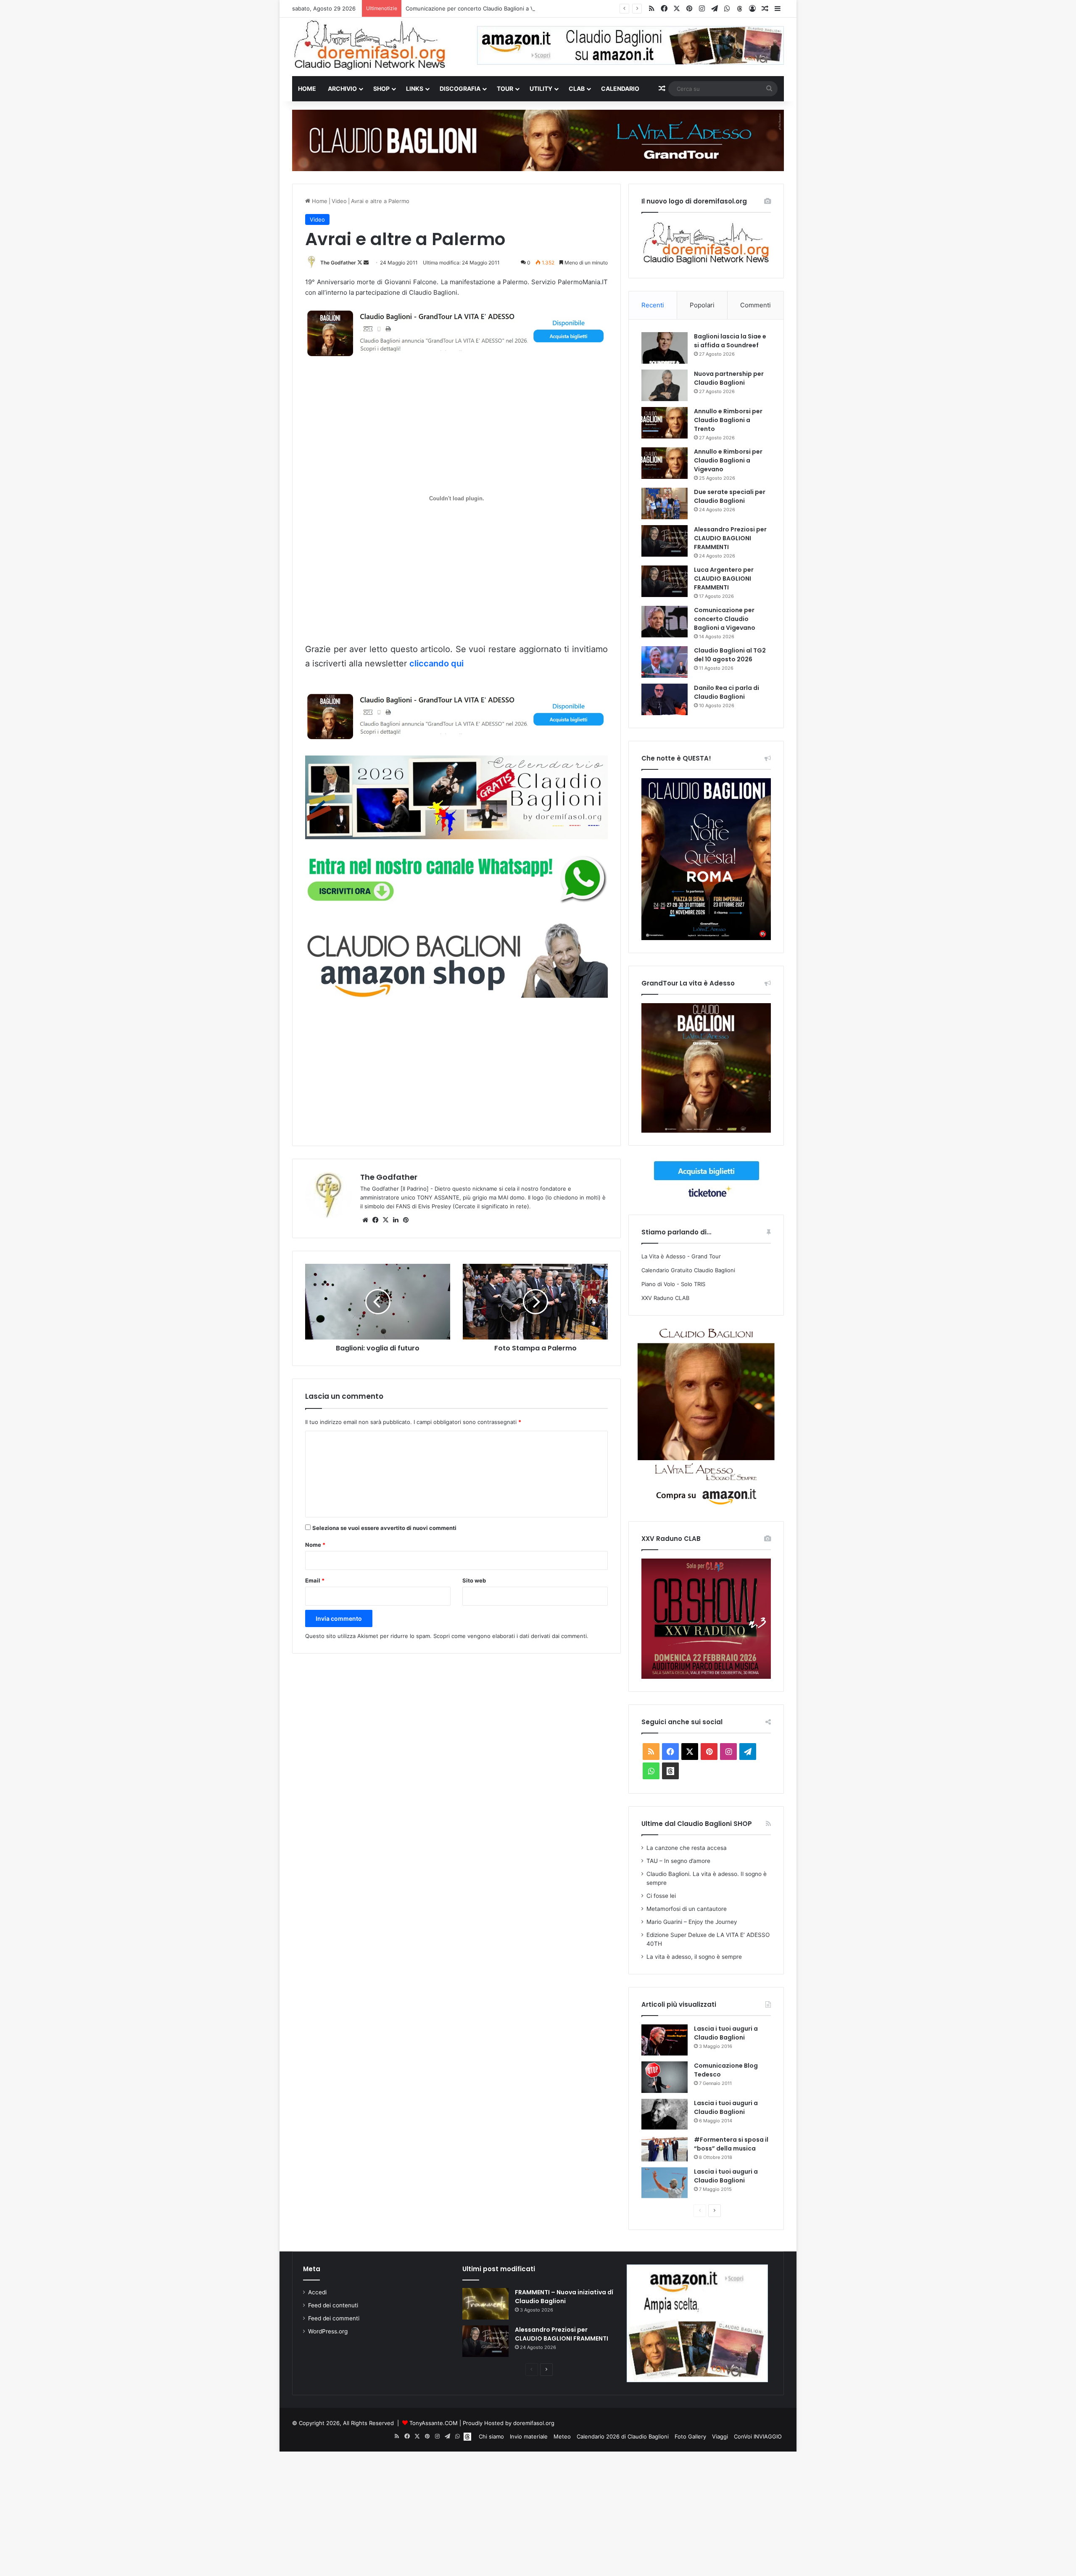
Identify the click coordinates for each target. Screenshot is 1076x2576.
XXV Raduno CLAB (665, 1298)
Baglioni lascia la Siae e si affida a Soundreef (730, 341)
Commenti (756, 305)
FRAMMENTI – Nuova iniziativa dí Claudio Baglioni (564, 2297)
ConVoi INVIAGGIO (758, 2436)
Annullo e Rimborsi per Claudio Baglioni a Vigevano (728, 460)
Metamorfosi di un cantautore (687, 1909)
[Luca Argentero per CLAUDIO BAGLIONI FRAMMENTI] (665, 581)
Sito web (474, 1580)
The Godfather (338, 263)
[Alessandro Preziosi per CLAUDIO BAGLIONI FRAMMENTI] (665, 541)
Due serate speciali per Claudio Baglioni (730, 496)
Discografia (460, 89)
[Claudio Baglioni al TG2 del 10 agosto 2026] (665, 662)
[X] (385, 1220)
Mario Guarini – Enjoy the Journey (692, 1922)
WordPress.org (328, 2331)
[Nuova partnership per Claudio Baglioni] (665, 385)
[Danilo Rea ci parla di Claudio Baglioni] (665, 699)
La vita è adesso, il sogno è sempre (694, 1957)
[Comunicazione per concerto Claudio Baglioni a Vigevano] (665, 622)
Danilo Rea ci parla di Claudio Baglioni (727, 692)
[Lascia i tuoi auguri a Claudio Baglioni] (665, 2040)
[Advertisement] (456, 1071)
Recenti (653, 305)
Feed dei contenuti (333, 2305)
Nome (315, 1545)
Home (307, 89)
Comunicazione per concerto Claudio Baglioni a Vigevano (480, 8)
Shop (381, 89)
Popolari (702, 305)
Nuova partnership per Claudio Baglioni (729, 378)
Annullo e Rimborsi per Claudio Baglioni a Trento (728, 420)
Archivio (342, 89)
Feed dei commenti (334, 2318)
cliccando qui (436, 663)
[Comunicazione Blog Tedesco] (665, 2077)
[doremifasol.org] (370, 45)
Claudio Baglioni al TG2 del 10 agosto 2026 (730, 655)
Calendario (620, 89)
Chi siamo (491, 2436)
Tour (505, 89)
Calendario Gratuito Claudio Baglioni (688, 1270)
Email (315, 1580)
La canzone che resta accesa (687, 1848)
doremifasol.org (534, 2423)
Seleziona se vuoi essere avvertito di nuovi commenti (384, 1528)
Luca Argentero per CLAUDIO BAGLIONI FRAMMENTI (724, 579)
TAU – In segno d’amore (678, 1861)
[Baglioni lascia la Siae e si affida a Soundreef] (665, 348)
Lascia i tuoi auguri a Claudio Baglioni (726, 2033)
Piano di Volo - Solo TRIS (673, 1284)
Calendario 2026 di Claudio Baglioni (623, 2436)
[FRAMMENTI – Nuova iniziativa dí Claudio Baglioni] (485, 2304)
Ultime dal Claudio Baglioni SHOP (697, 1824)
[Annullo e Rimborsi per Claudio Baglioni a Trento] (665, 423)
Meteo (562, 2436)
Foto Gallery (690, 2436)
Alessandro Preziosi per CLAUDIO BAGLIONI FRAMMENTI (730, 538)
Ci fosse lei (661, 1896)
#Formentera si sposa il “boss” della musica (731, 2144)
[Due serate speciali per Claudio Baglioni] (665, 503)
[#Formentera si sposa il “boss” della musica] (665, 2148)
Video (339, 201)
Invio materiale (529, 2436)
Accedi (317, 2292)
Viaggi (720, 2436)
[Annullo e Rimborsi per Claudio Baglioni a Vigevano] (665, 463)
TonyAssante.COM (434, 2423)
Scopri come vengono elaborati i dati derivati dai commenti (510, 1636)
